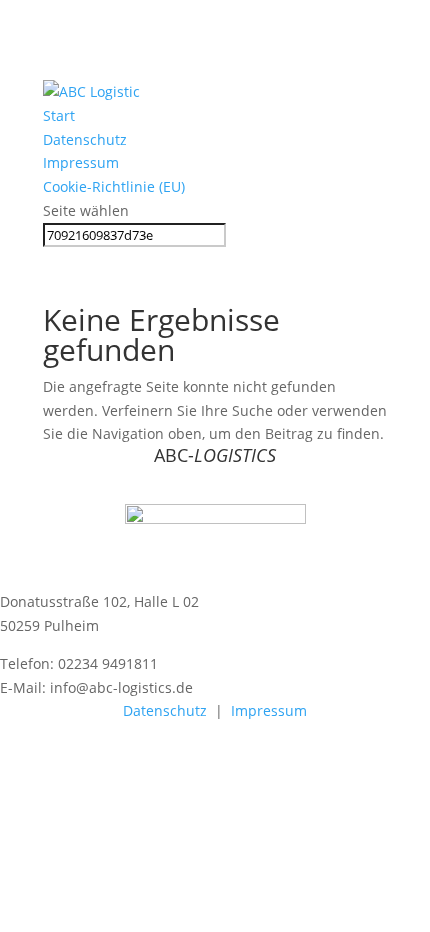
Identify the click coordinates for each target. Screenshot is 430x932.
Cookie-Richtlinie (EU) (114, 186)
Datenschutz (85, 139)
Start (59, 115)
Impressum (81, 162)
